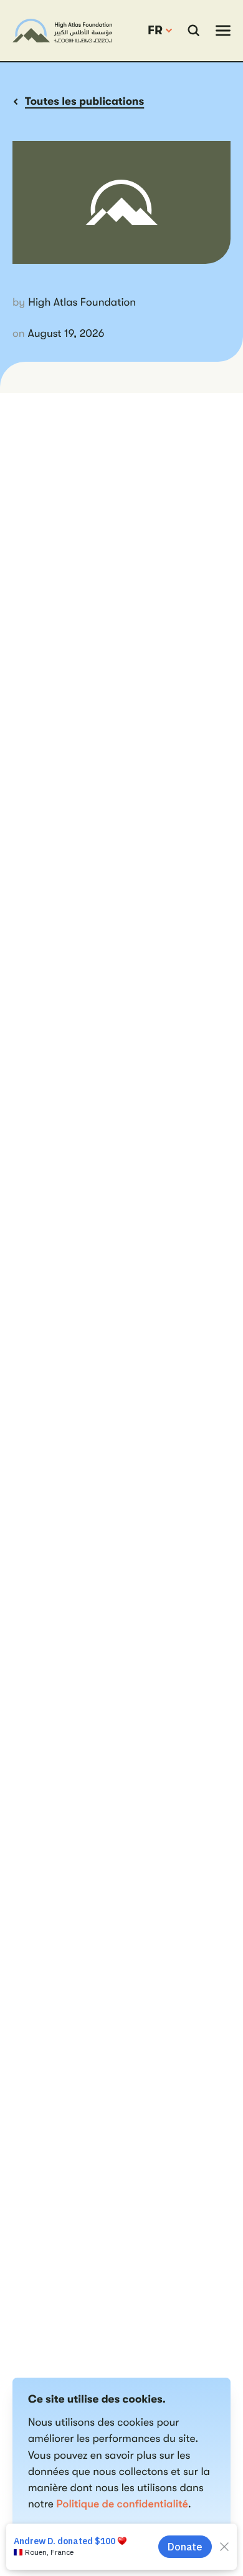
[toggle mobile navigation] (223, 31)
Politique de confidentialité (122, 2504)
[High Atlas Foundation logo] (62, 31)
